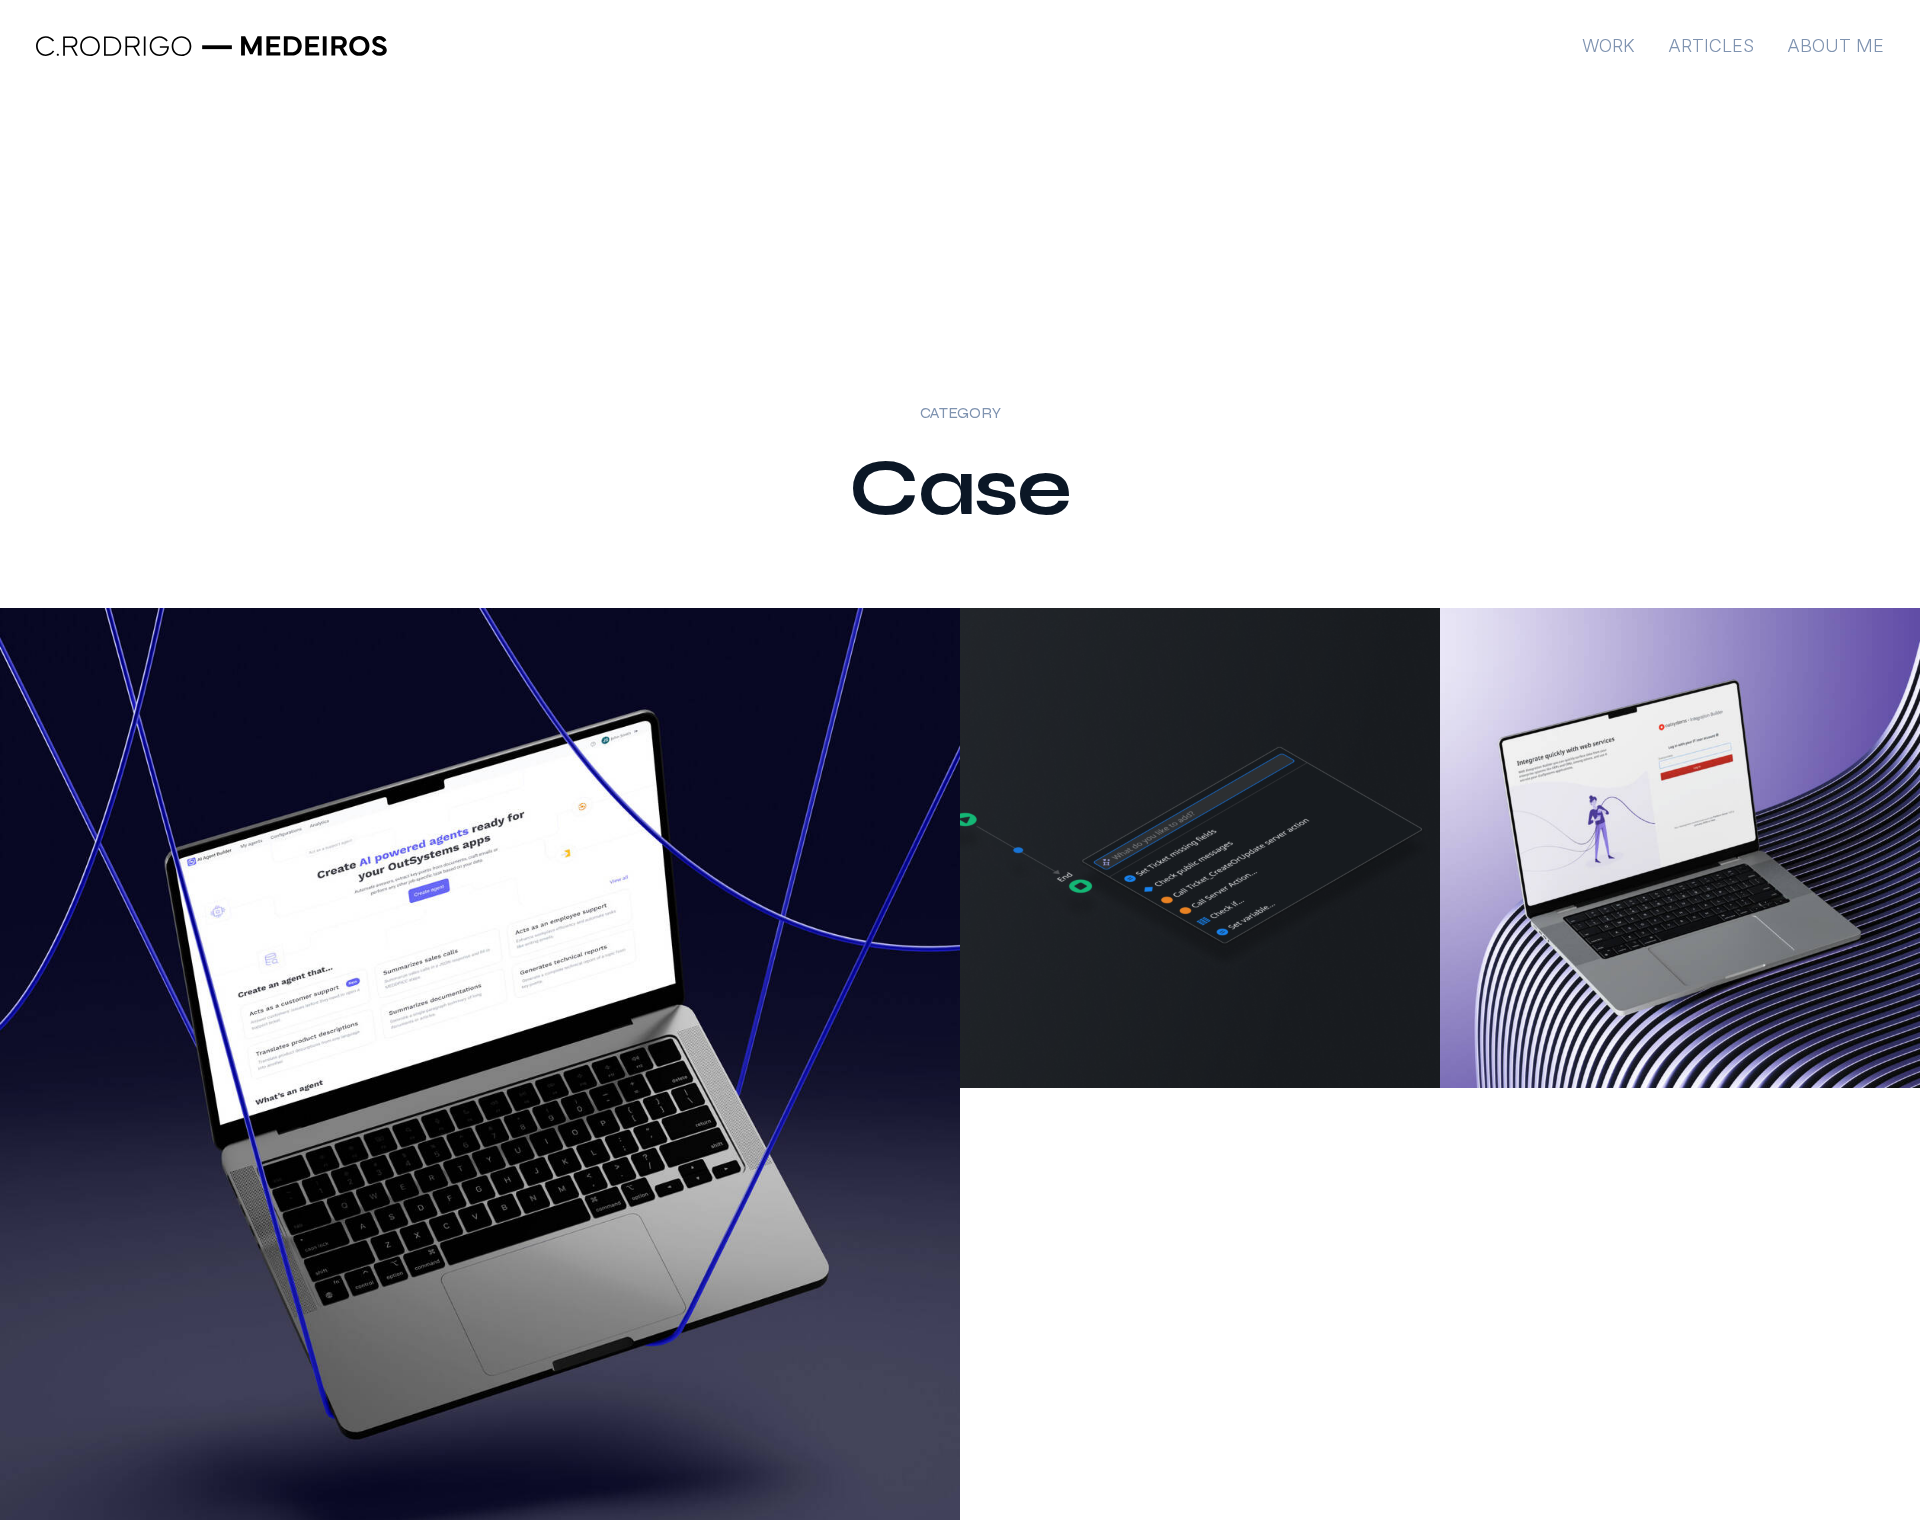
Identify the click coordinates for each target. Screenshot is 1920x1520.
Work (1608, 45)
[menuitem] (1615, 46)
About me (1835, 45)
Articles (1711, 45)
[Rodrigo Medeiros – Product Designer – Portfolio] (211, 46)
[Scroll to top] (1881, 1440)
